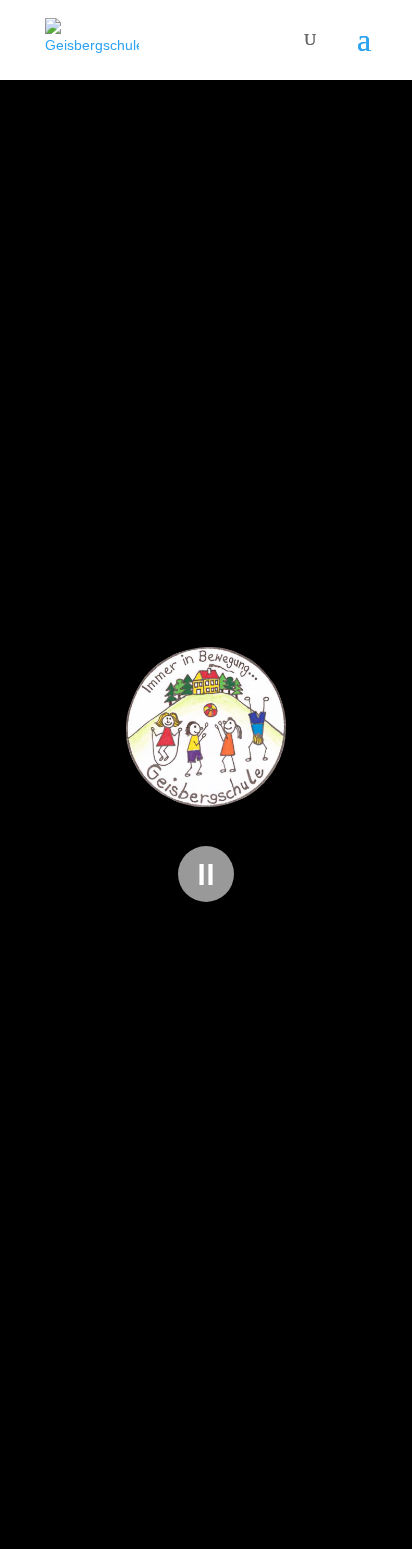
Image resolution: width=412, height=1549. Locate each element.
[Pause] (206, 874)
